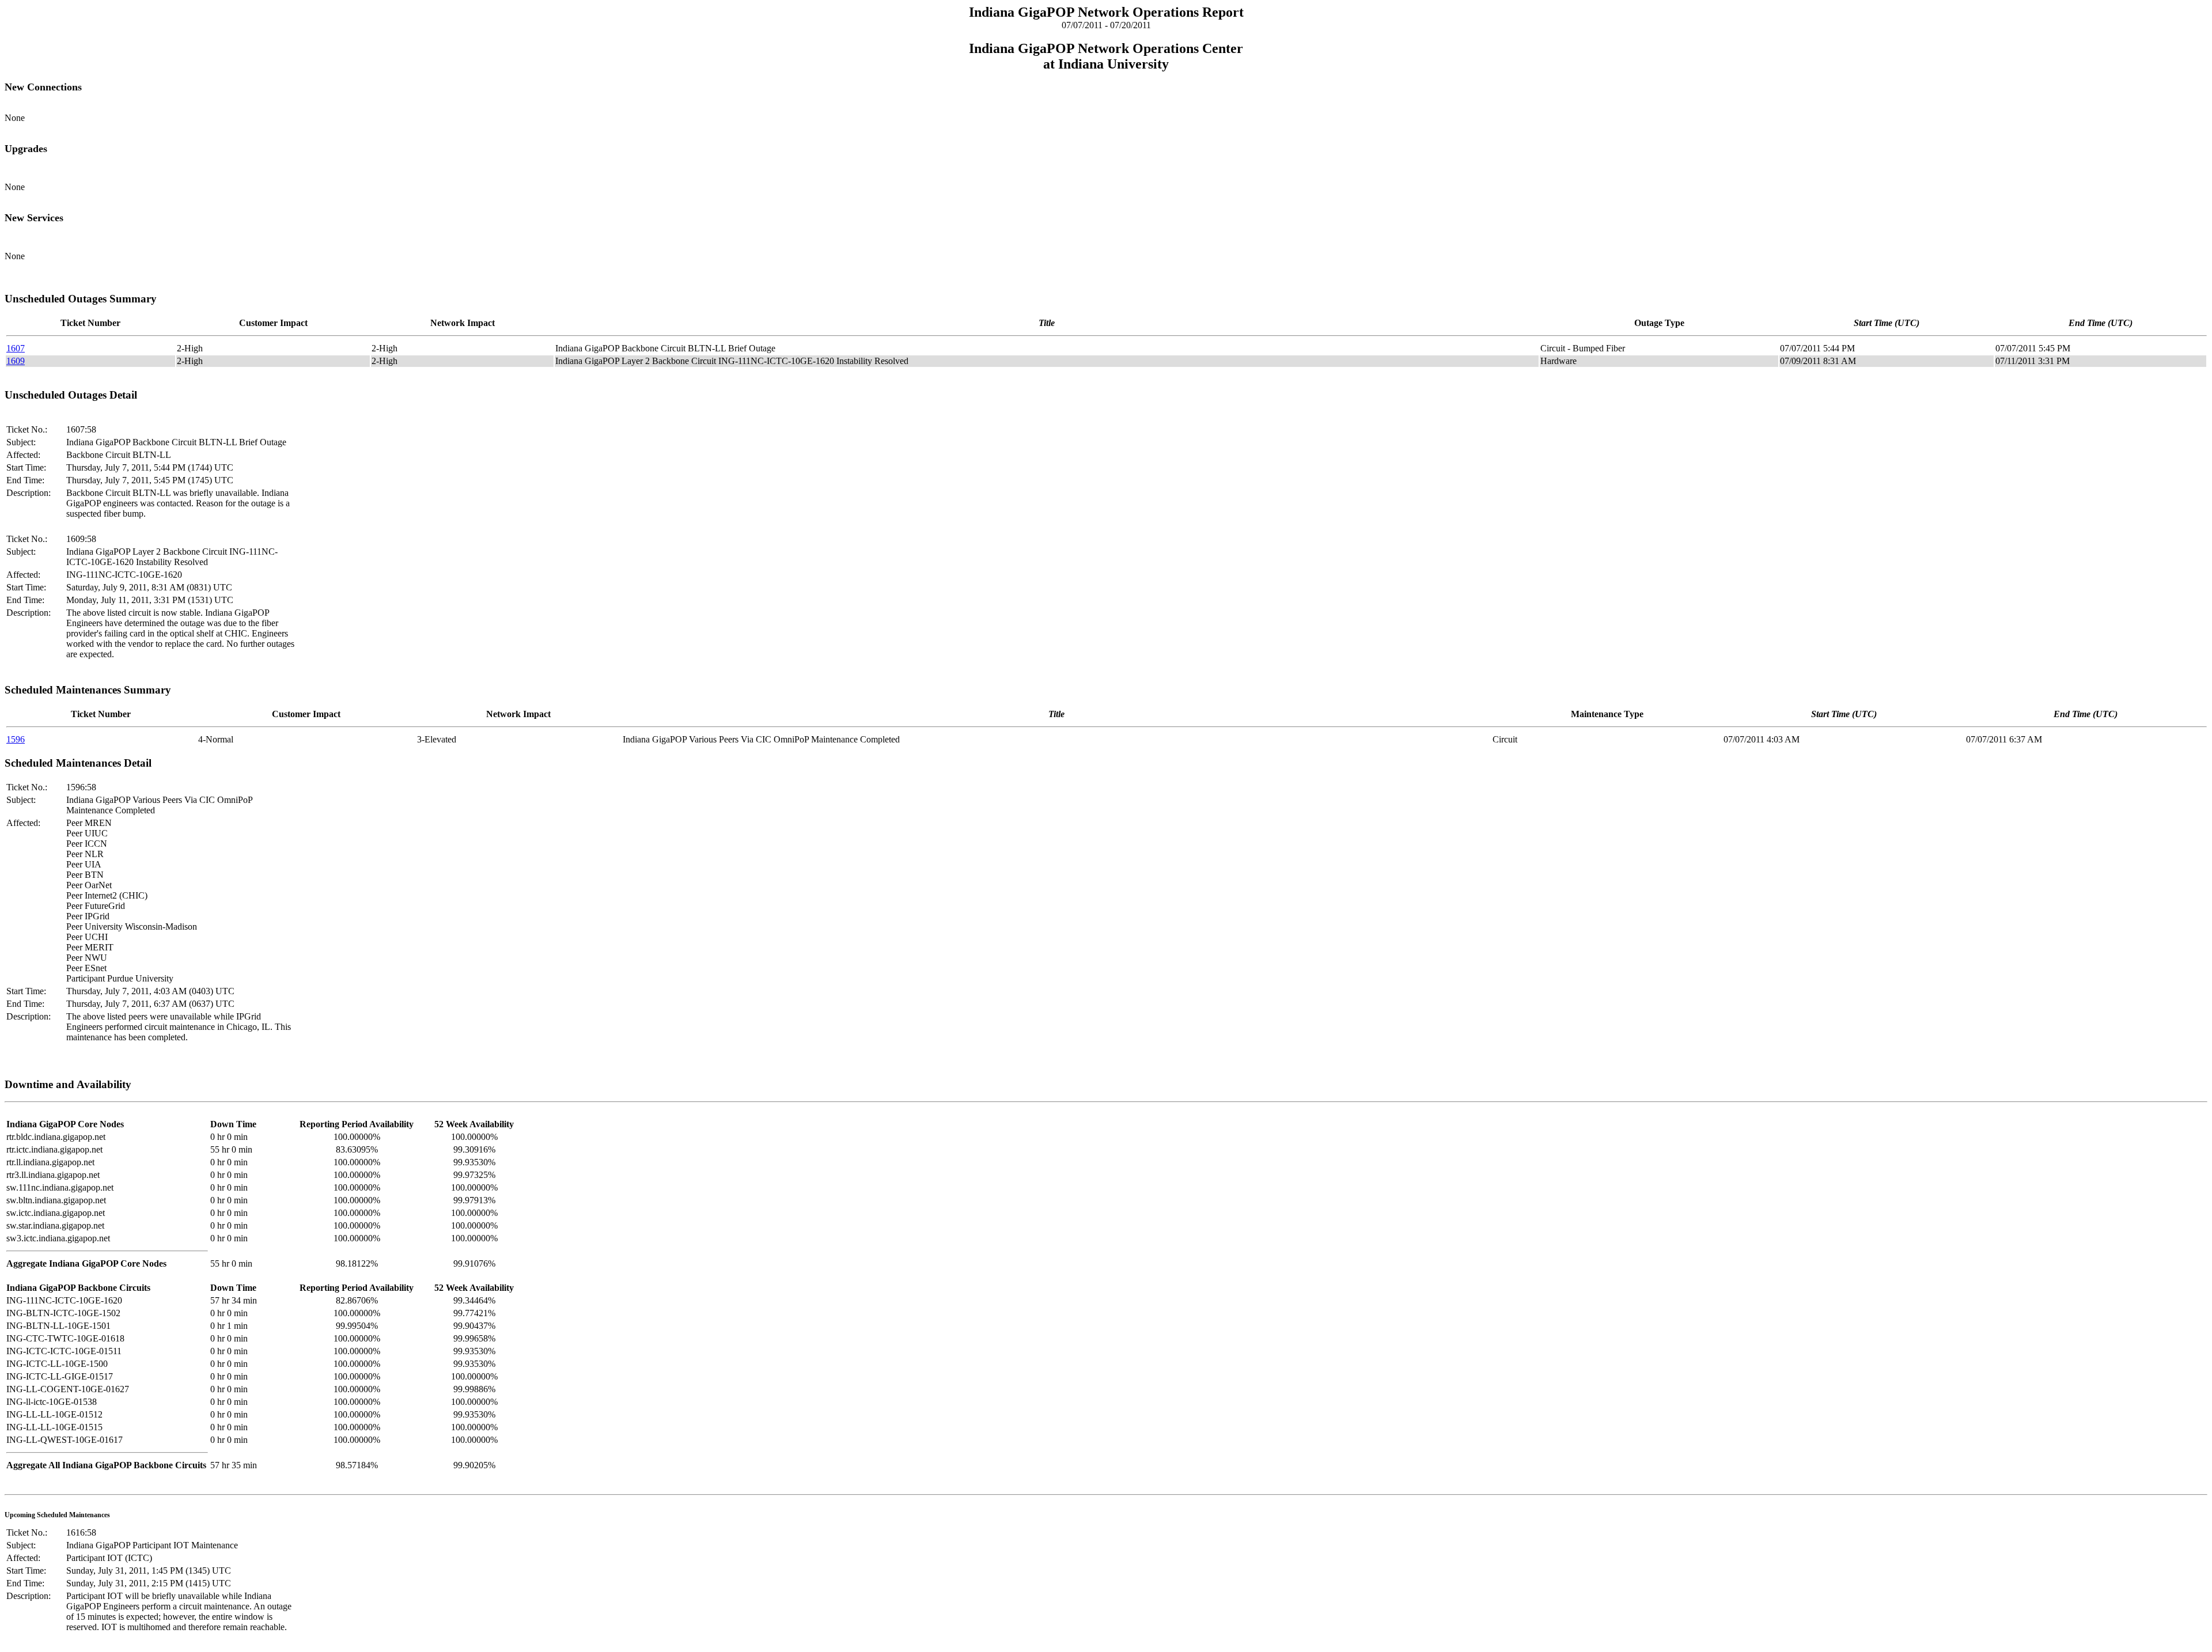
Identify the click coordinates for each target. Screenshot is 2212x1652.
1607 (16, 348)
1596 (16, 739)
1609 (16, 361)
